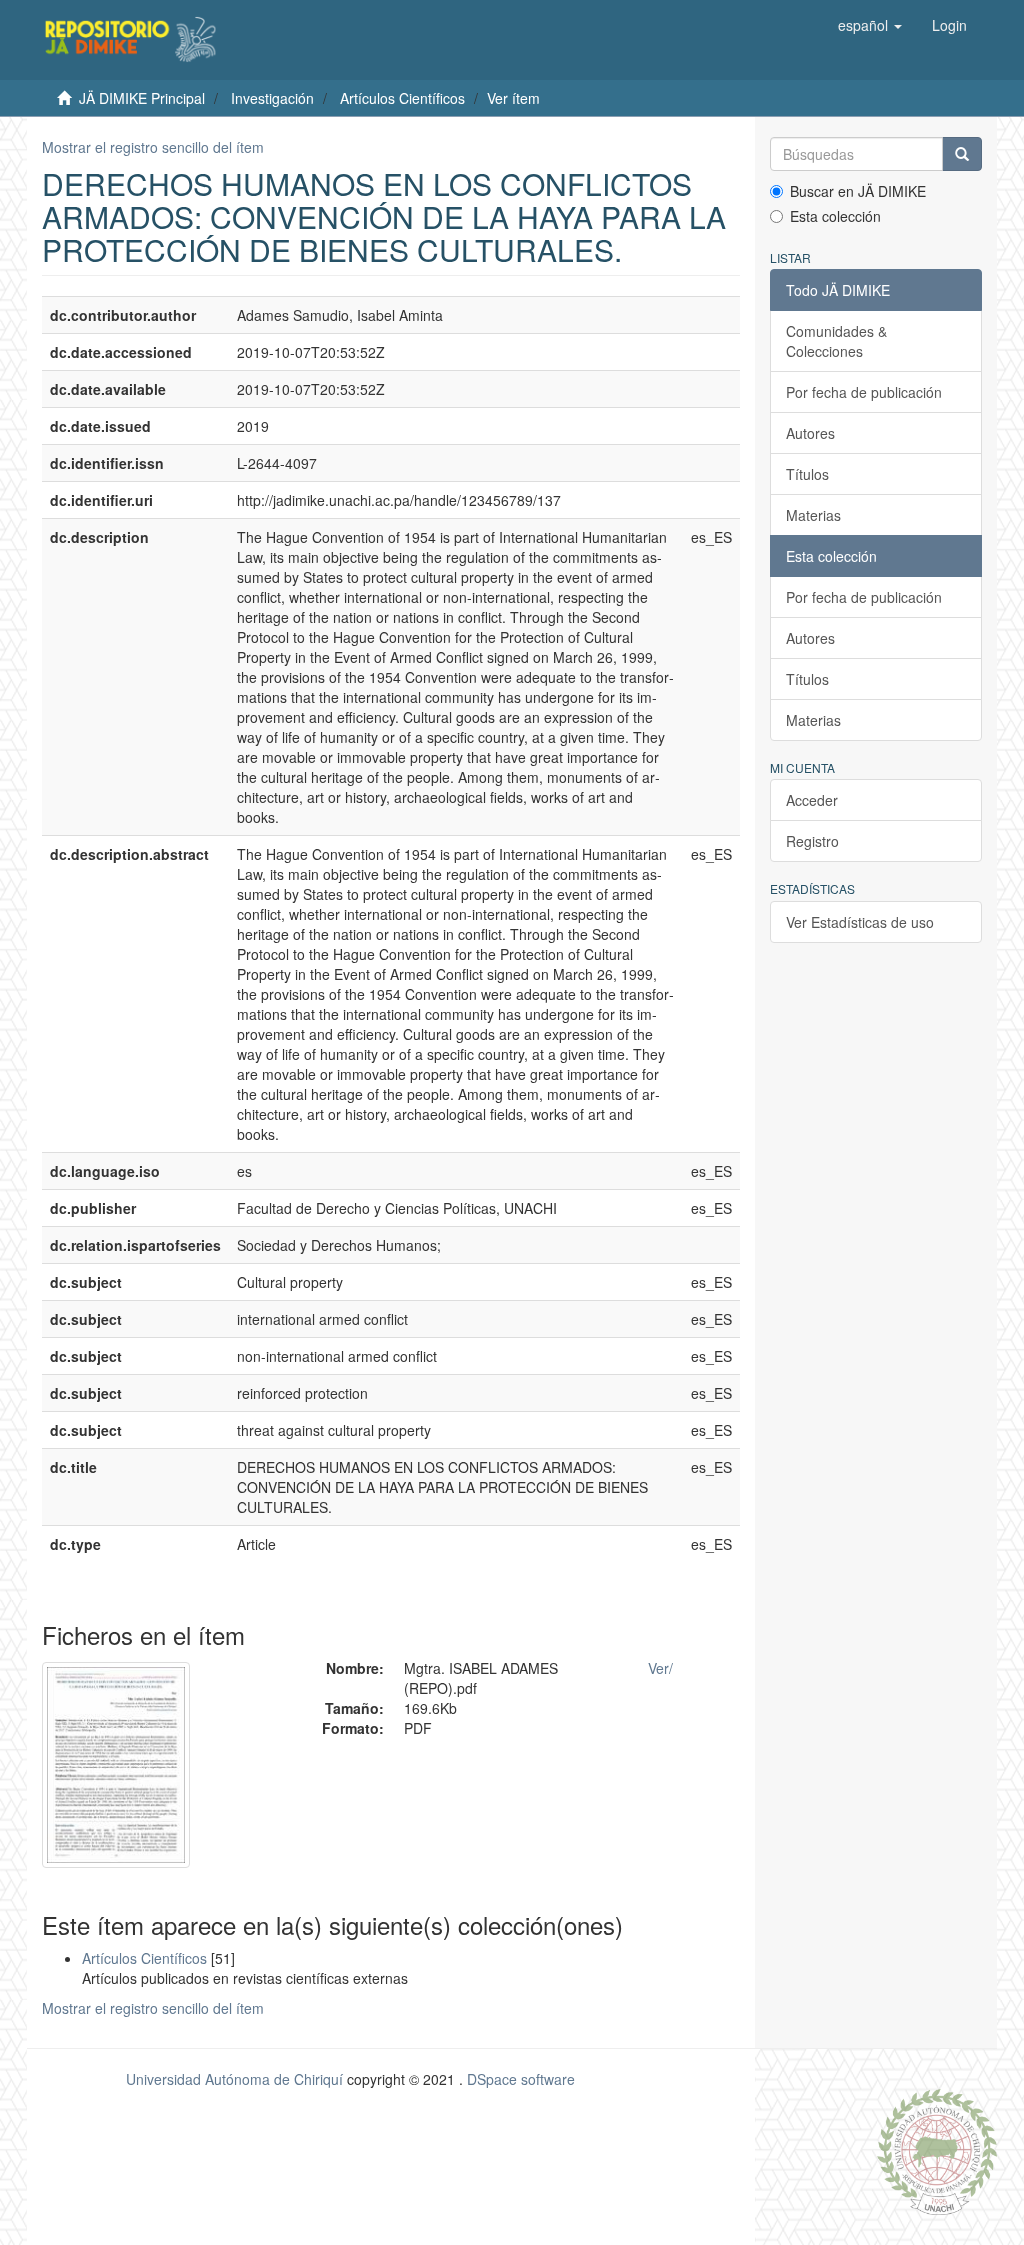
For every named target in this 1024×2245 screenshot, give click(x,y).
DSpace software (521, 2079)
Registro (812, 841)
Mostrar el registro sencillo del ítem (153, 147)
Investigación (272, 98)
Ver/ (660, 1668)
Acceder (812, 800)
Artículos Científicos (402, 98)
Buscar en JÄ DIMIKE (858, 191)
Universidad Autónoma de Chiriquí (234, 2079)
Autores (810, 433)
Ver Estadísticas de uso (860, 922)
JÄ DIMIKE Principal (142, 98)
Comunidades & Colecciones (836, 341)
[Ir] (962, 154)
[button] (870, 25)
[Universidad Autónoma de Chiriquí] (937, 2150)
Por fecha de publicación (864, 392)
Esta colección (835, 216)
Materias (813, 515)
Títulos (807, 474)
